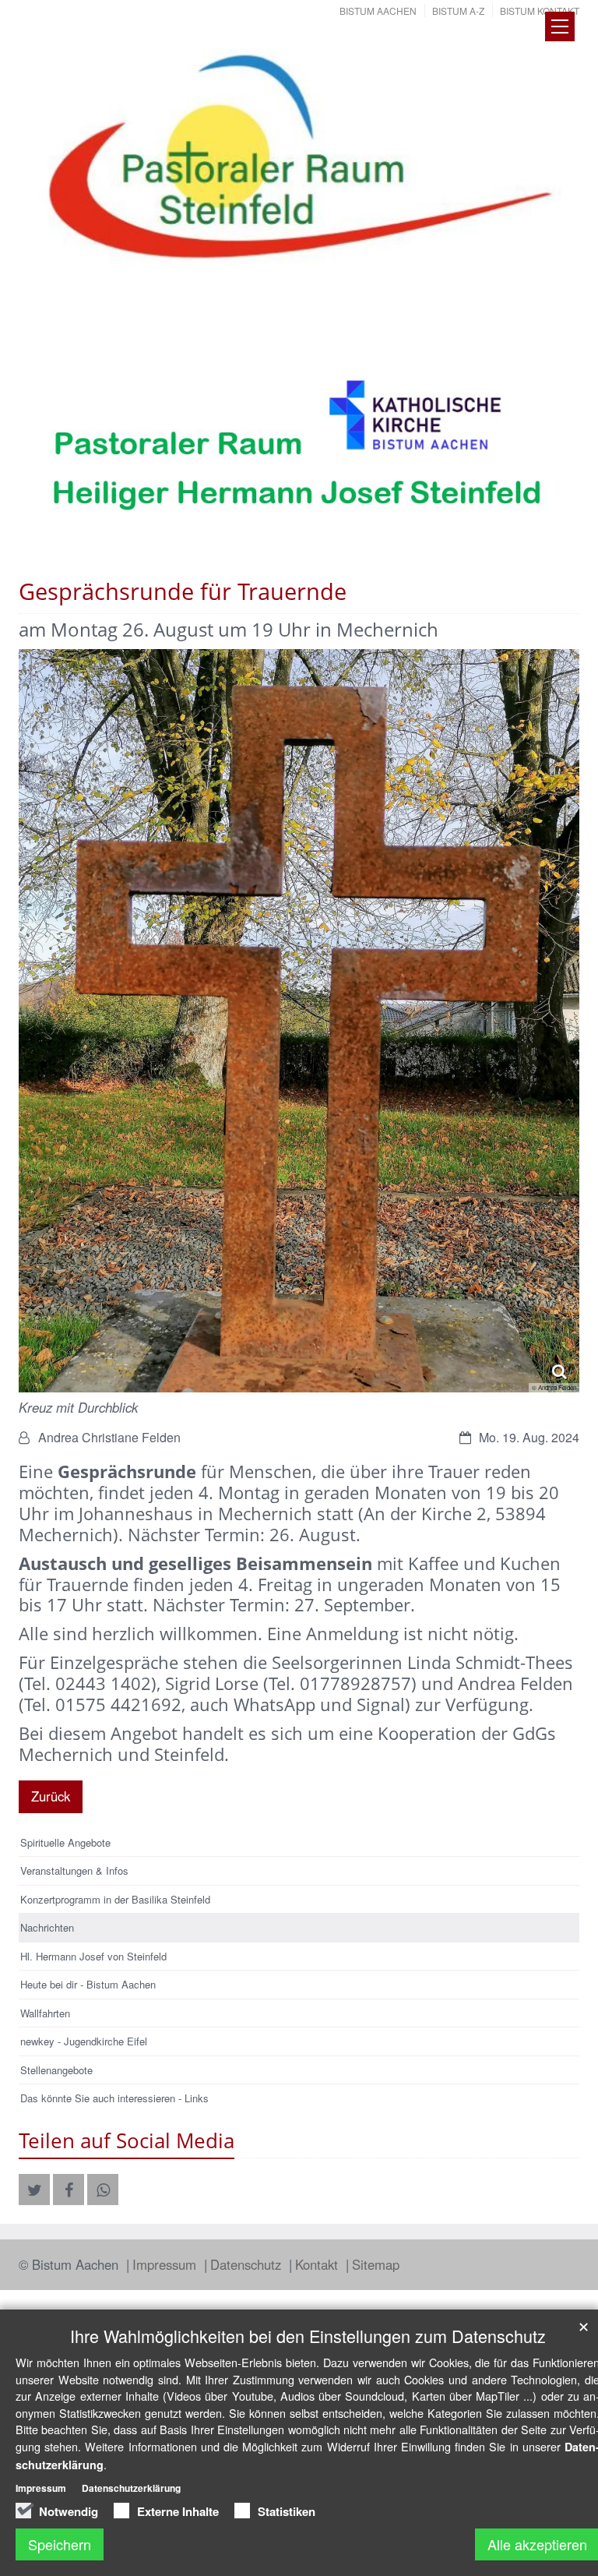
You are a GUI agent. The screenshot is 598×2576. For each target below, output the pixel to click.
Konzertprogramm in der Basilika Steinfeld (115, 1899)
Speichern (60, 2544)
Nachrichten (47, 1927)
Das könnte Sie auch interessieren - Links (114, 2098)
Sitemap (376, 2264)
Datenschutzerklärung (131, 2488)
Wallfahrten (45, 2013)
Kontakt (318, 2264)
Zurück (51, 1796)
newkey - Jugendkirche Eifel (84, 2041)
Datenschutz (248, 2264)
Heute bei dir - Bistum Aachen (88, 1984)
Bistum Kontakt (540, 11)
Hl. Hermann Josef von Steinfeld (93, 1956)
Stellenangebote (56, 2070)
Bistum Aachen (378, 11)
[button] (34, 2190)
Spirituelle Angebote (65, 1842)
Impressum (166, 2264)
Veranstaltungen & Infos (74, 1870)
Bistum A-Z (458, 11)
